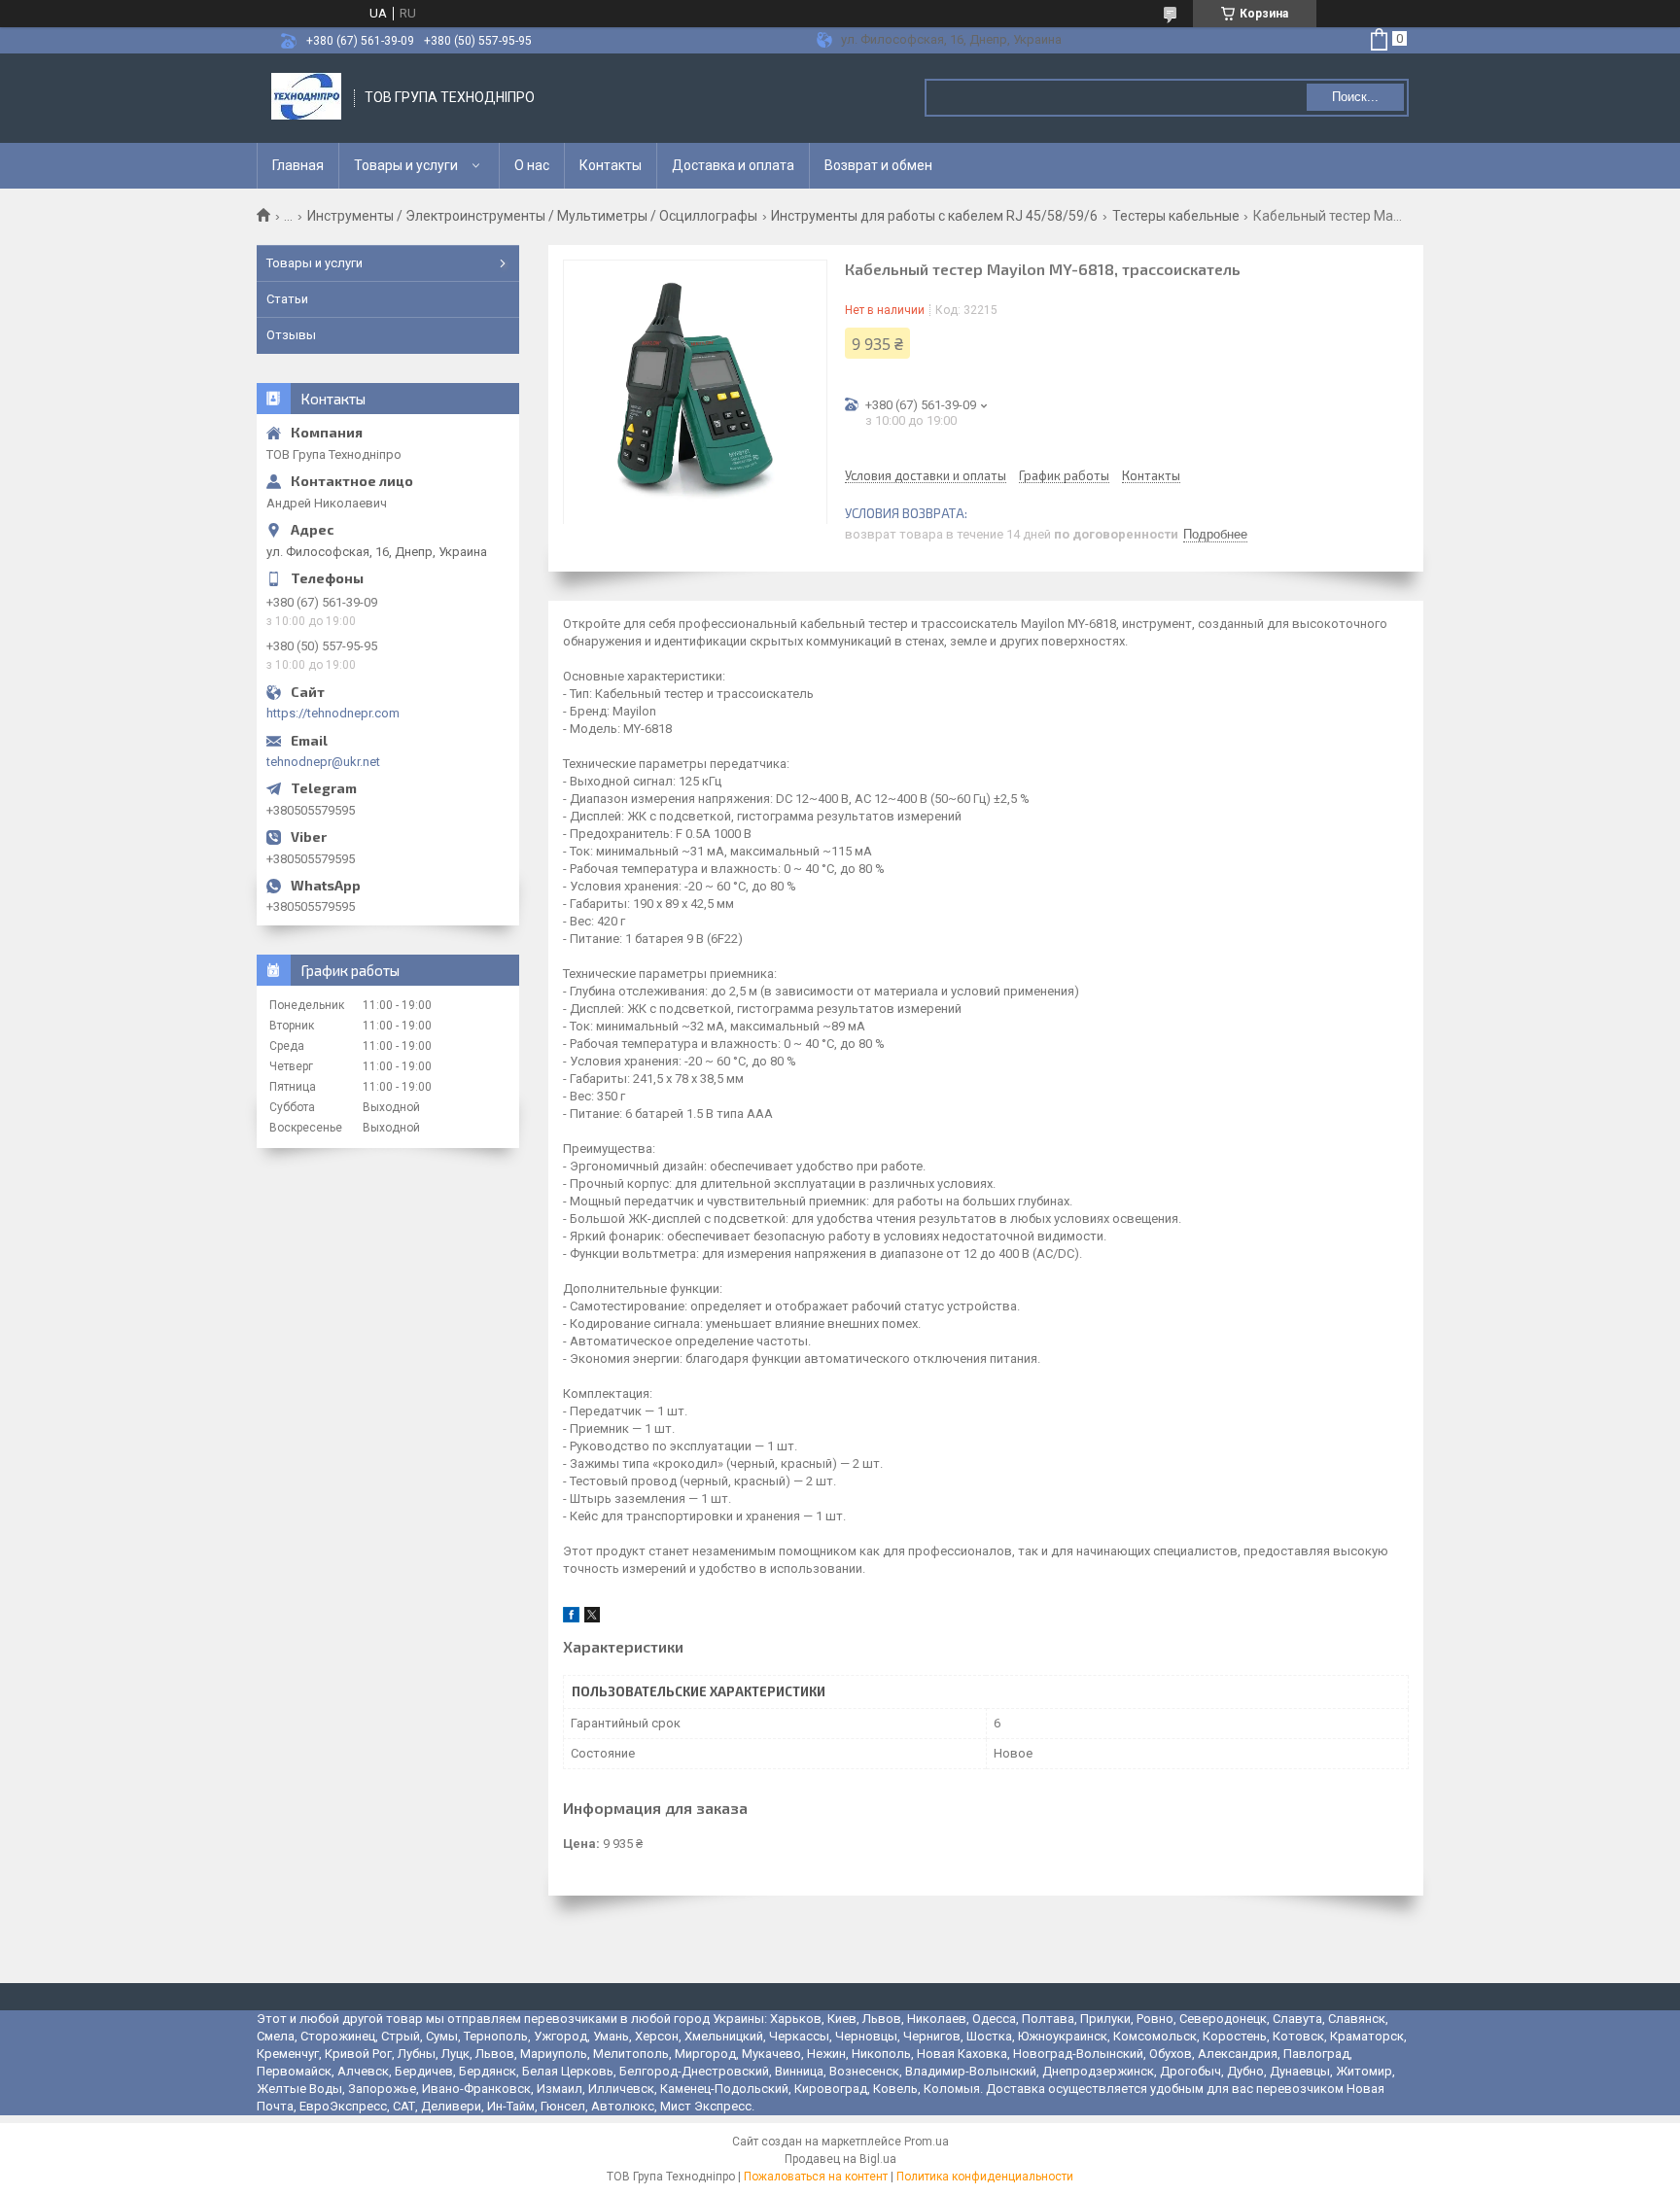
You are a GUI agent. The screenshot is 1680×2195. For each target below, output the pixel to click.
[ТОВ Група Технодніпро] (306, 98)
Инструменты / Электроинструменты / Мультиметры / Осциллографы (532, 216)
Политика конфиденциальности (985, 2177)
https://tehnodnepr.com (333, 713)
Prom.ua (927, 2142)
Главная (298, 165)
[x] (592, 1618)
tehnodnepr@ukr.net (323, 762)
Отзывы (291, 335)
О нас (532, 165)
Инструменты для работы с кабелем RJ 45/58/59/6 (934, 216)
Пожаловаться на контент (816, 2177)
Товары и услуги (406, 165)
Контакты (611, 165)
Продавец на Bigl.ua (840, 2159)
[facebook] (571, 1618)
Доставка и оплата (733, 165)
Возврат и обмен (878, 165)
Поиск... (1355, 97)
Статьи (287, 299)
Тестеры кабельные (1176, 216)
